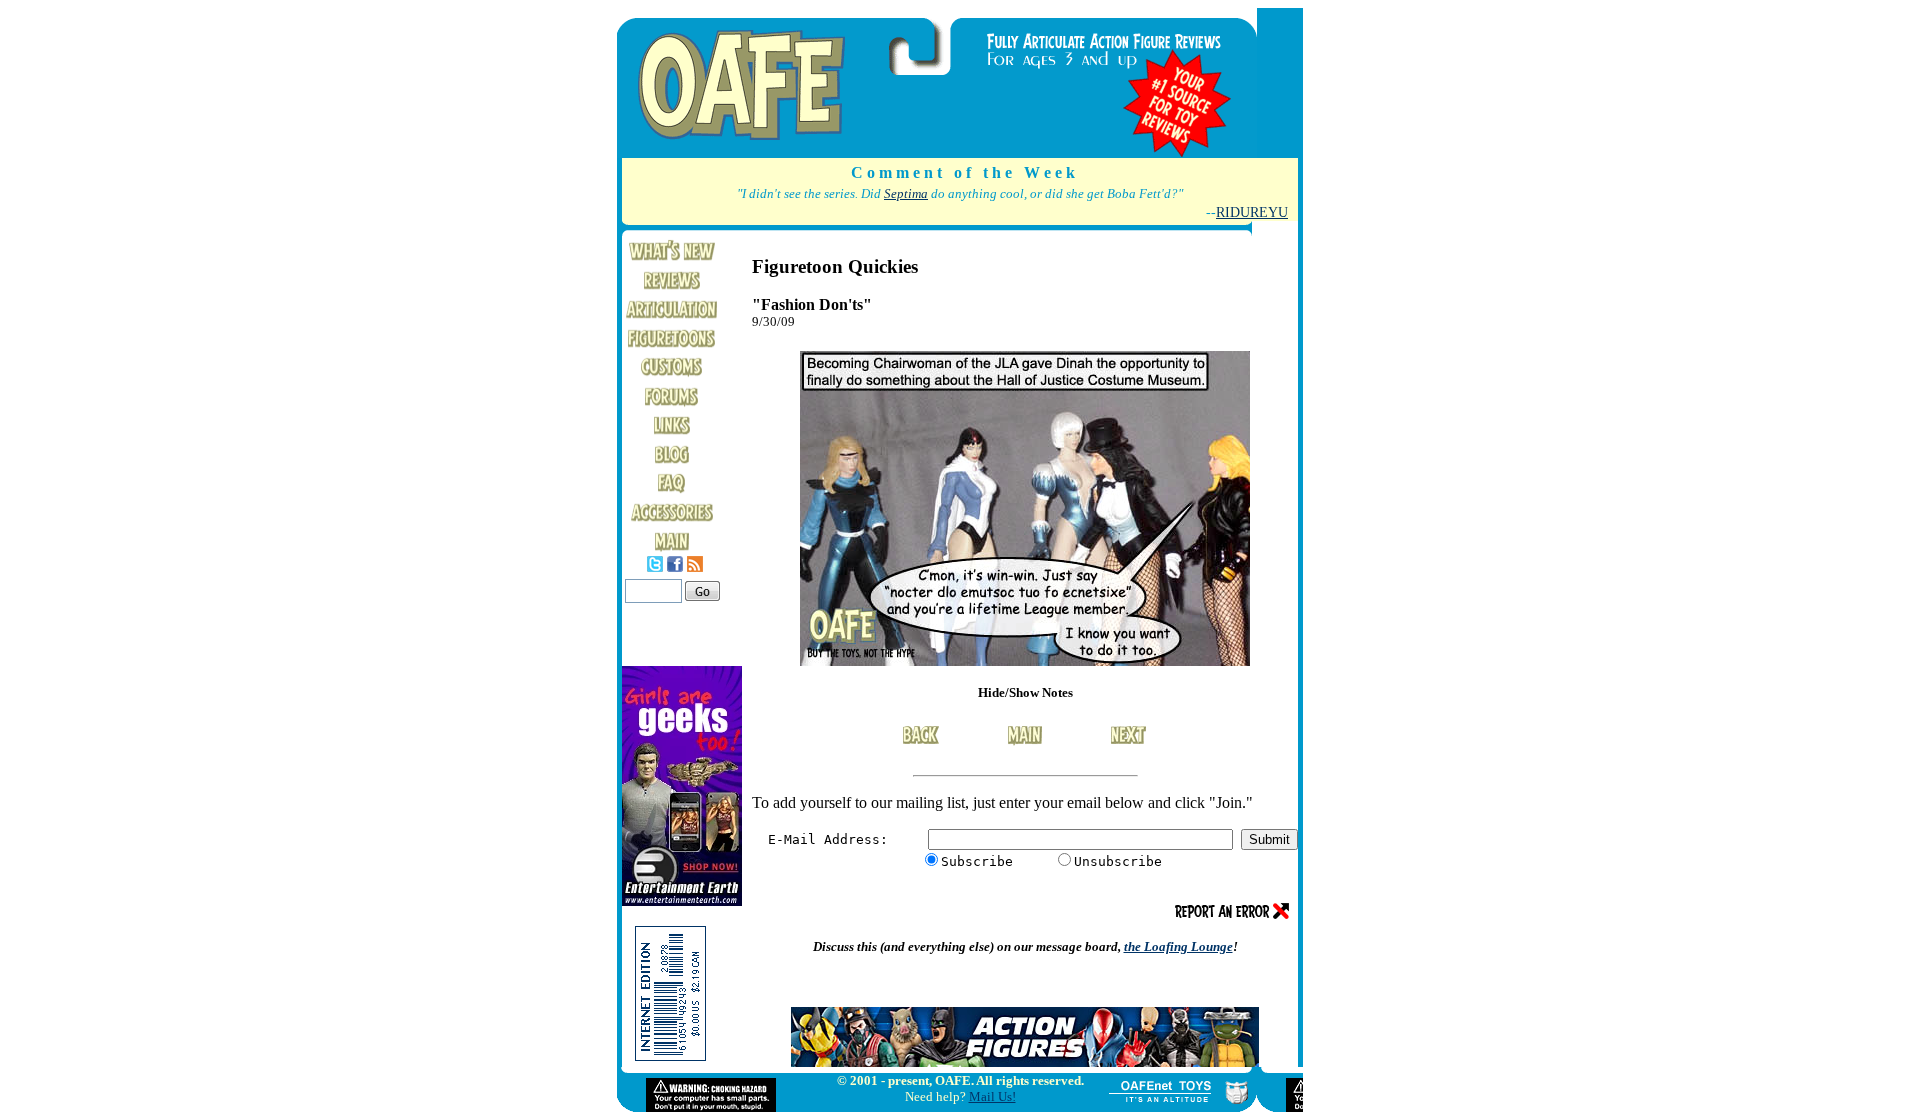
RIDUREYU (1252, 212)
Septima (906, 194)
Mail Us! (992, 1096)
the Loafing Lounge (1178, 946)
